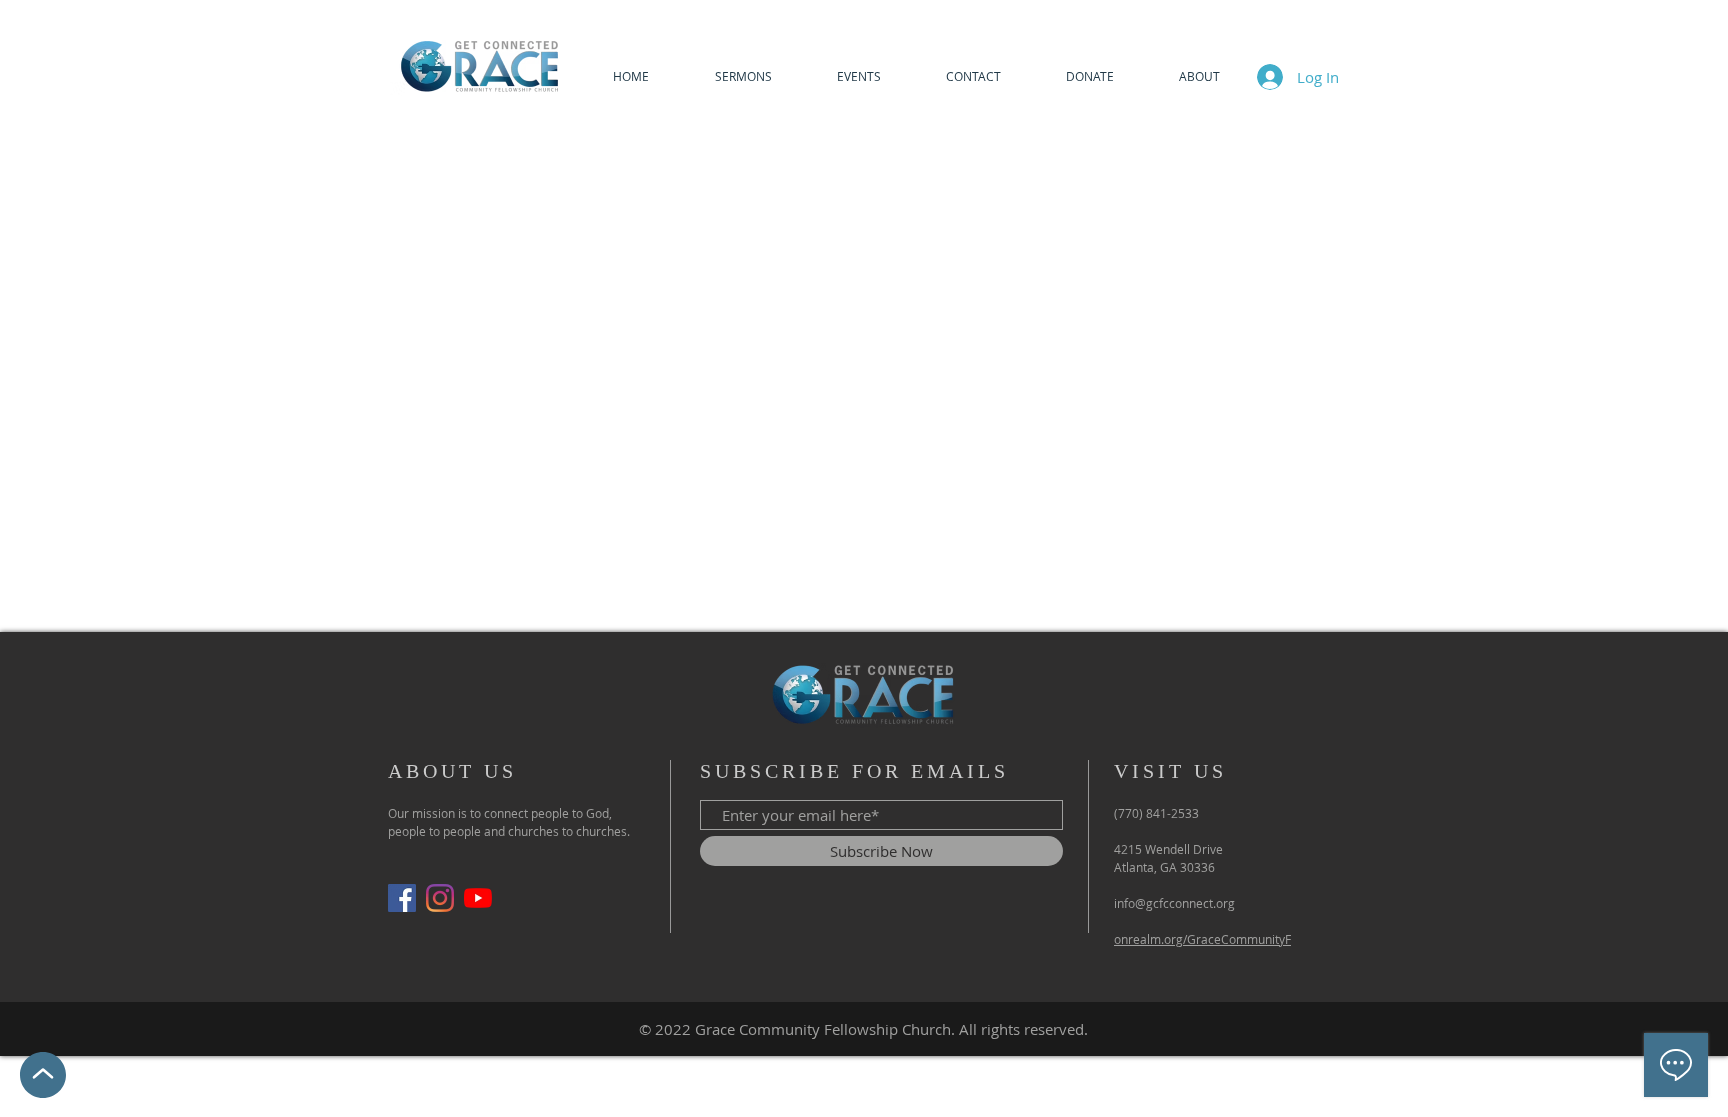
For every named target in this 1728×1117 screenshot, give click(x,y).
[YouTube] (478, 898)
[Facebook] (402, 898)
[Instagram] (440, 898)
